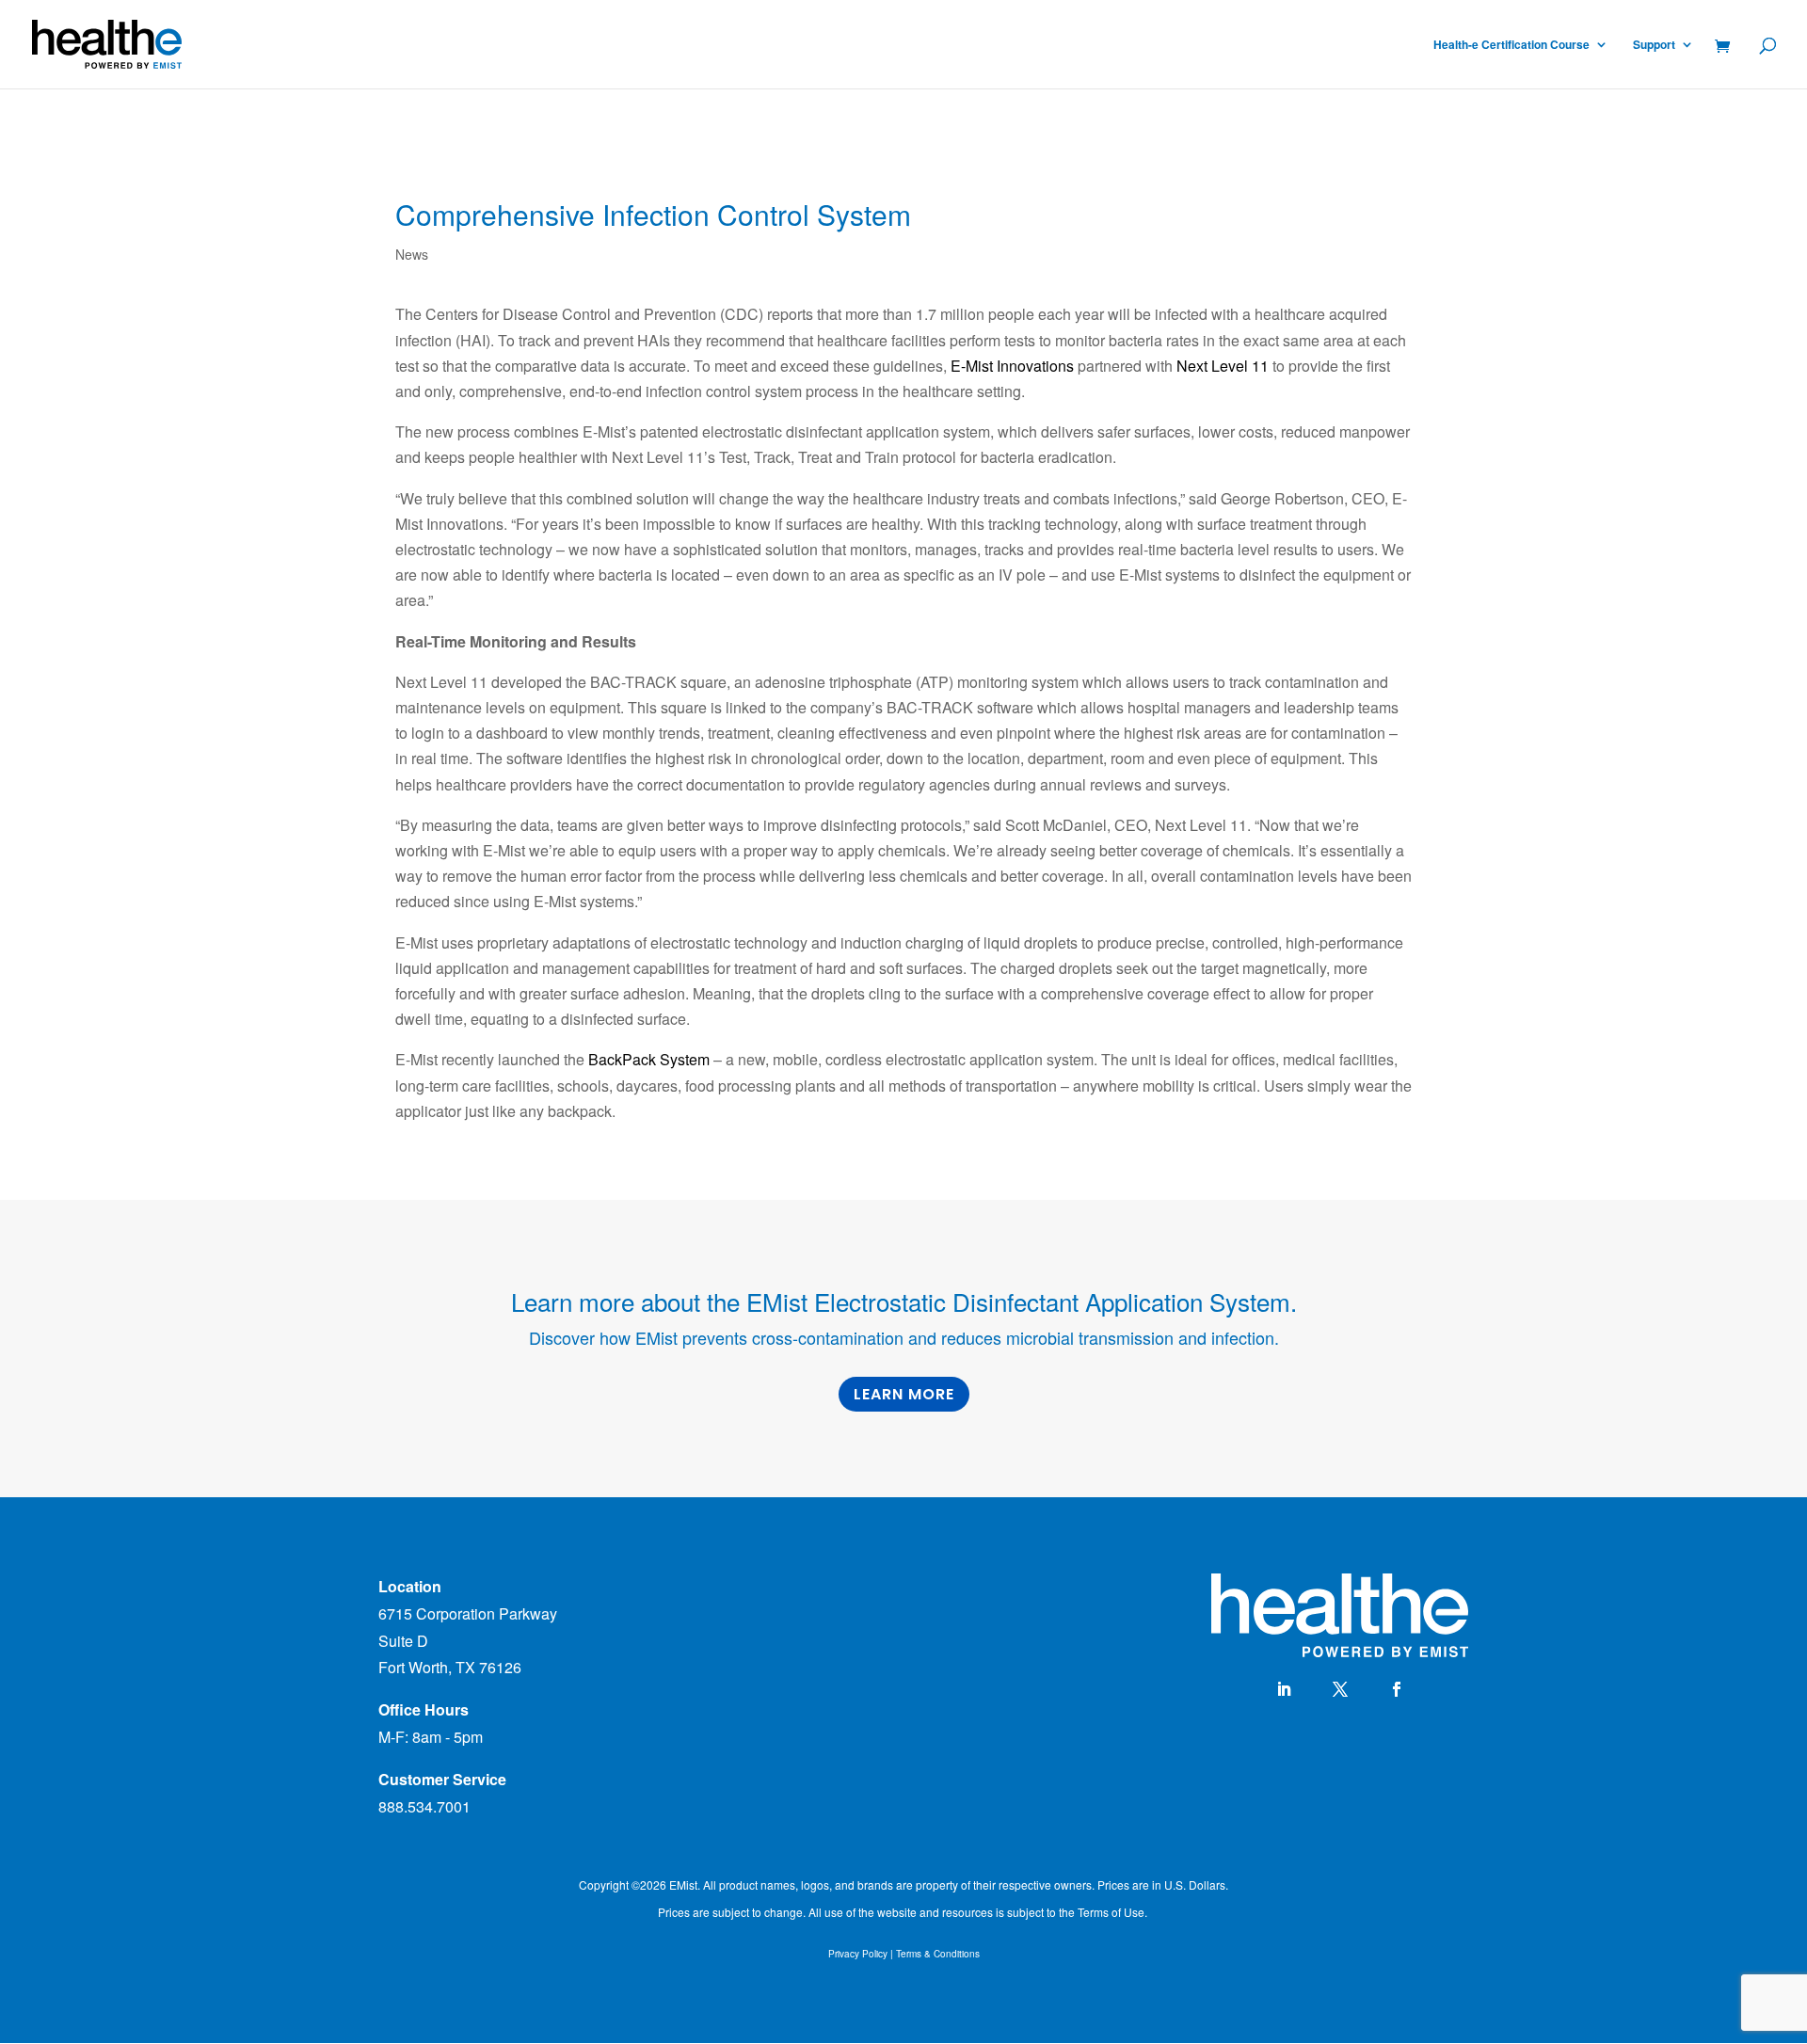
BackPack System (649, 1059)
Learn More (904, 1394)
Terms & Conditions (938, 1954)
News (412, 254)
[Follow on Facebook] (1397, 1689)
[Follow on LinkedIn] (1284, 1689)
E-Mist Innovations (1012, 366)
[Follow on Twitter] (1340, 1689)
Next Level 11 (1224, 366)
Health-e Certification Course (1511, 45)
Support (1654, 45)
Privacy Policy (858, 1954)
